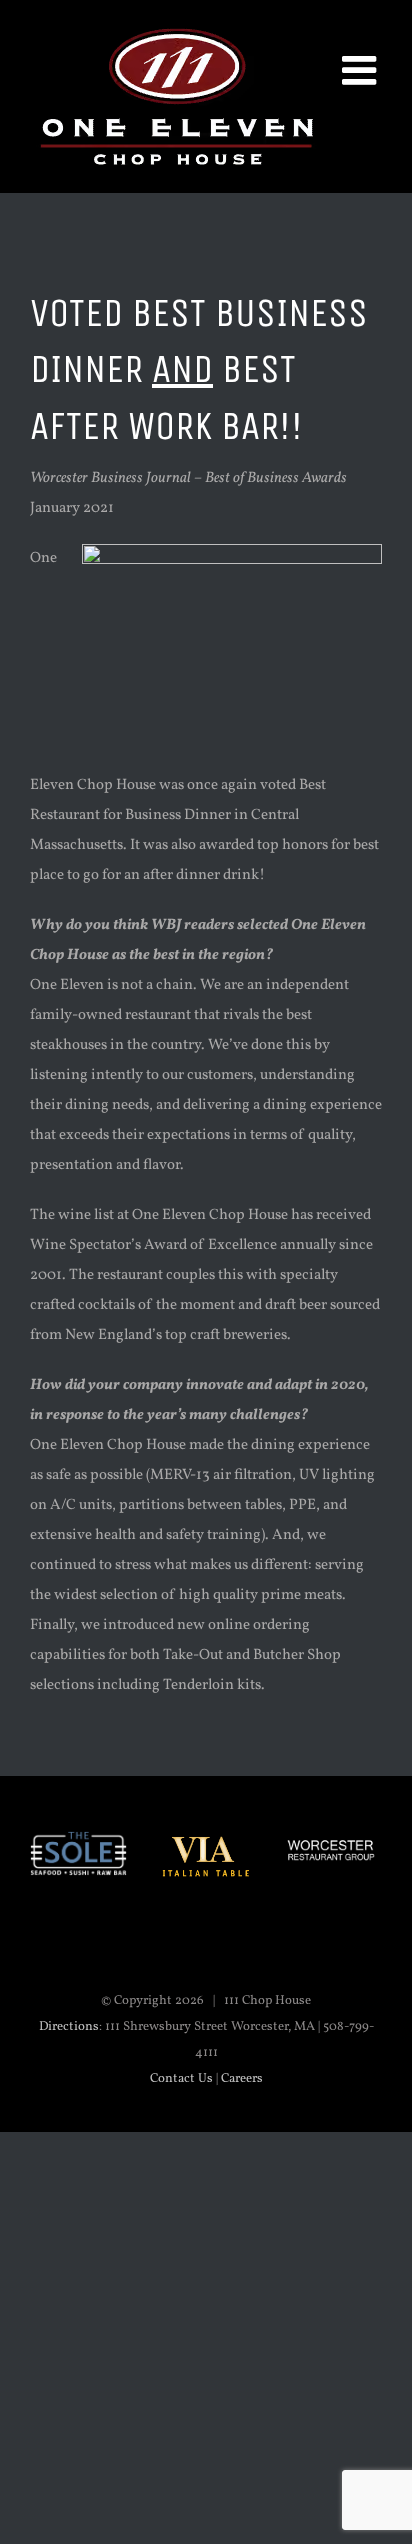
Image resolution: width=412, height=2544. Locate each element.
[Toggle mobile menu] (362, 70)
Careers (242, 2079)
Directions (69, 2027)
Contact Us (181, 2079)
